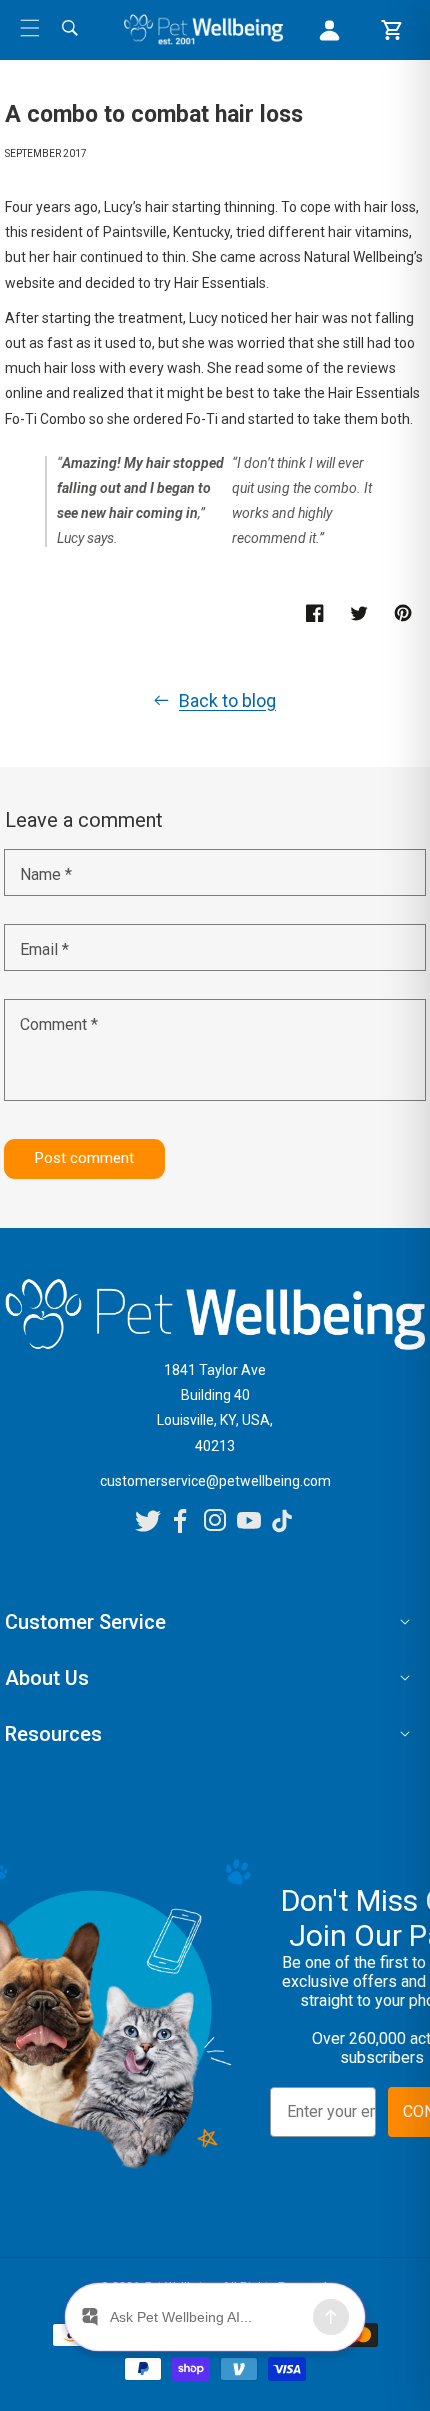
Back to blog (227, 700)
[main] (215, 639)
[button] (30, 28)
